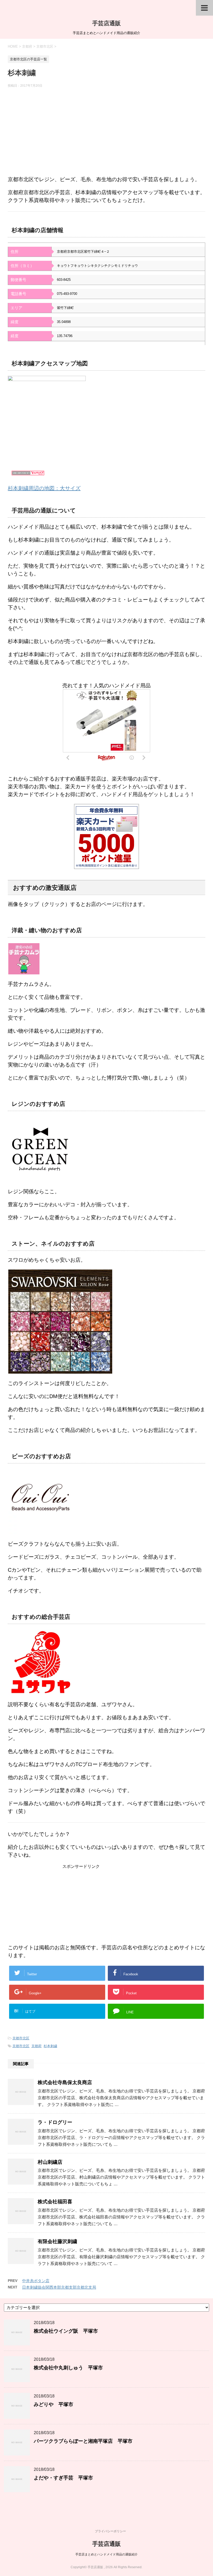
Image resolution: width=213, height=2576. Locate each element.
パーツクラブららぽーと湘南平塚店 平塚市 (83, 2441)
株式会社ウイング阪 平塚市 (66, 2331)
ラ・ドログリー (55, 2122)
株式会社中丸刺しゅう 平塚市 (68, 2368)
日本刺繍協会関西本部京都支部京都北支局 (59, 2287)
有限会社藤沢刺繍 (57, 2241)
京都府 (36, 2046)
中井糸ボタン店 (36, 2281)
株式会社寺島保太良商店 (65, 2082)
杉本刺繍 (50, 2046)
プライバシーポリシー (110, 2531)
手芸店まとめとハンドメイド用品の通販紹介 (106, 2554)
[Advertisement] (106, 134)
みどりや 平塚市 (54, 2404)
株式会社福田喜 (55, 2202)
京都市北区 (21, 2038)
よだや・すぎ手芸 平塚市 (63, 2478)
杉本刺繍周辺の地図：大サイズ (44, 488)
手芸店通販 (106, 23)
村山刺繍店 (50, 2162)
